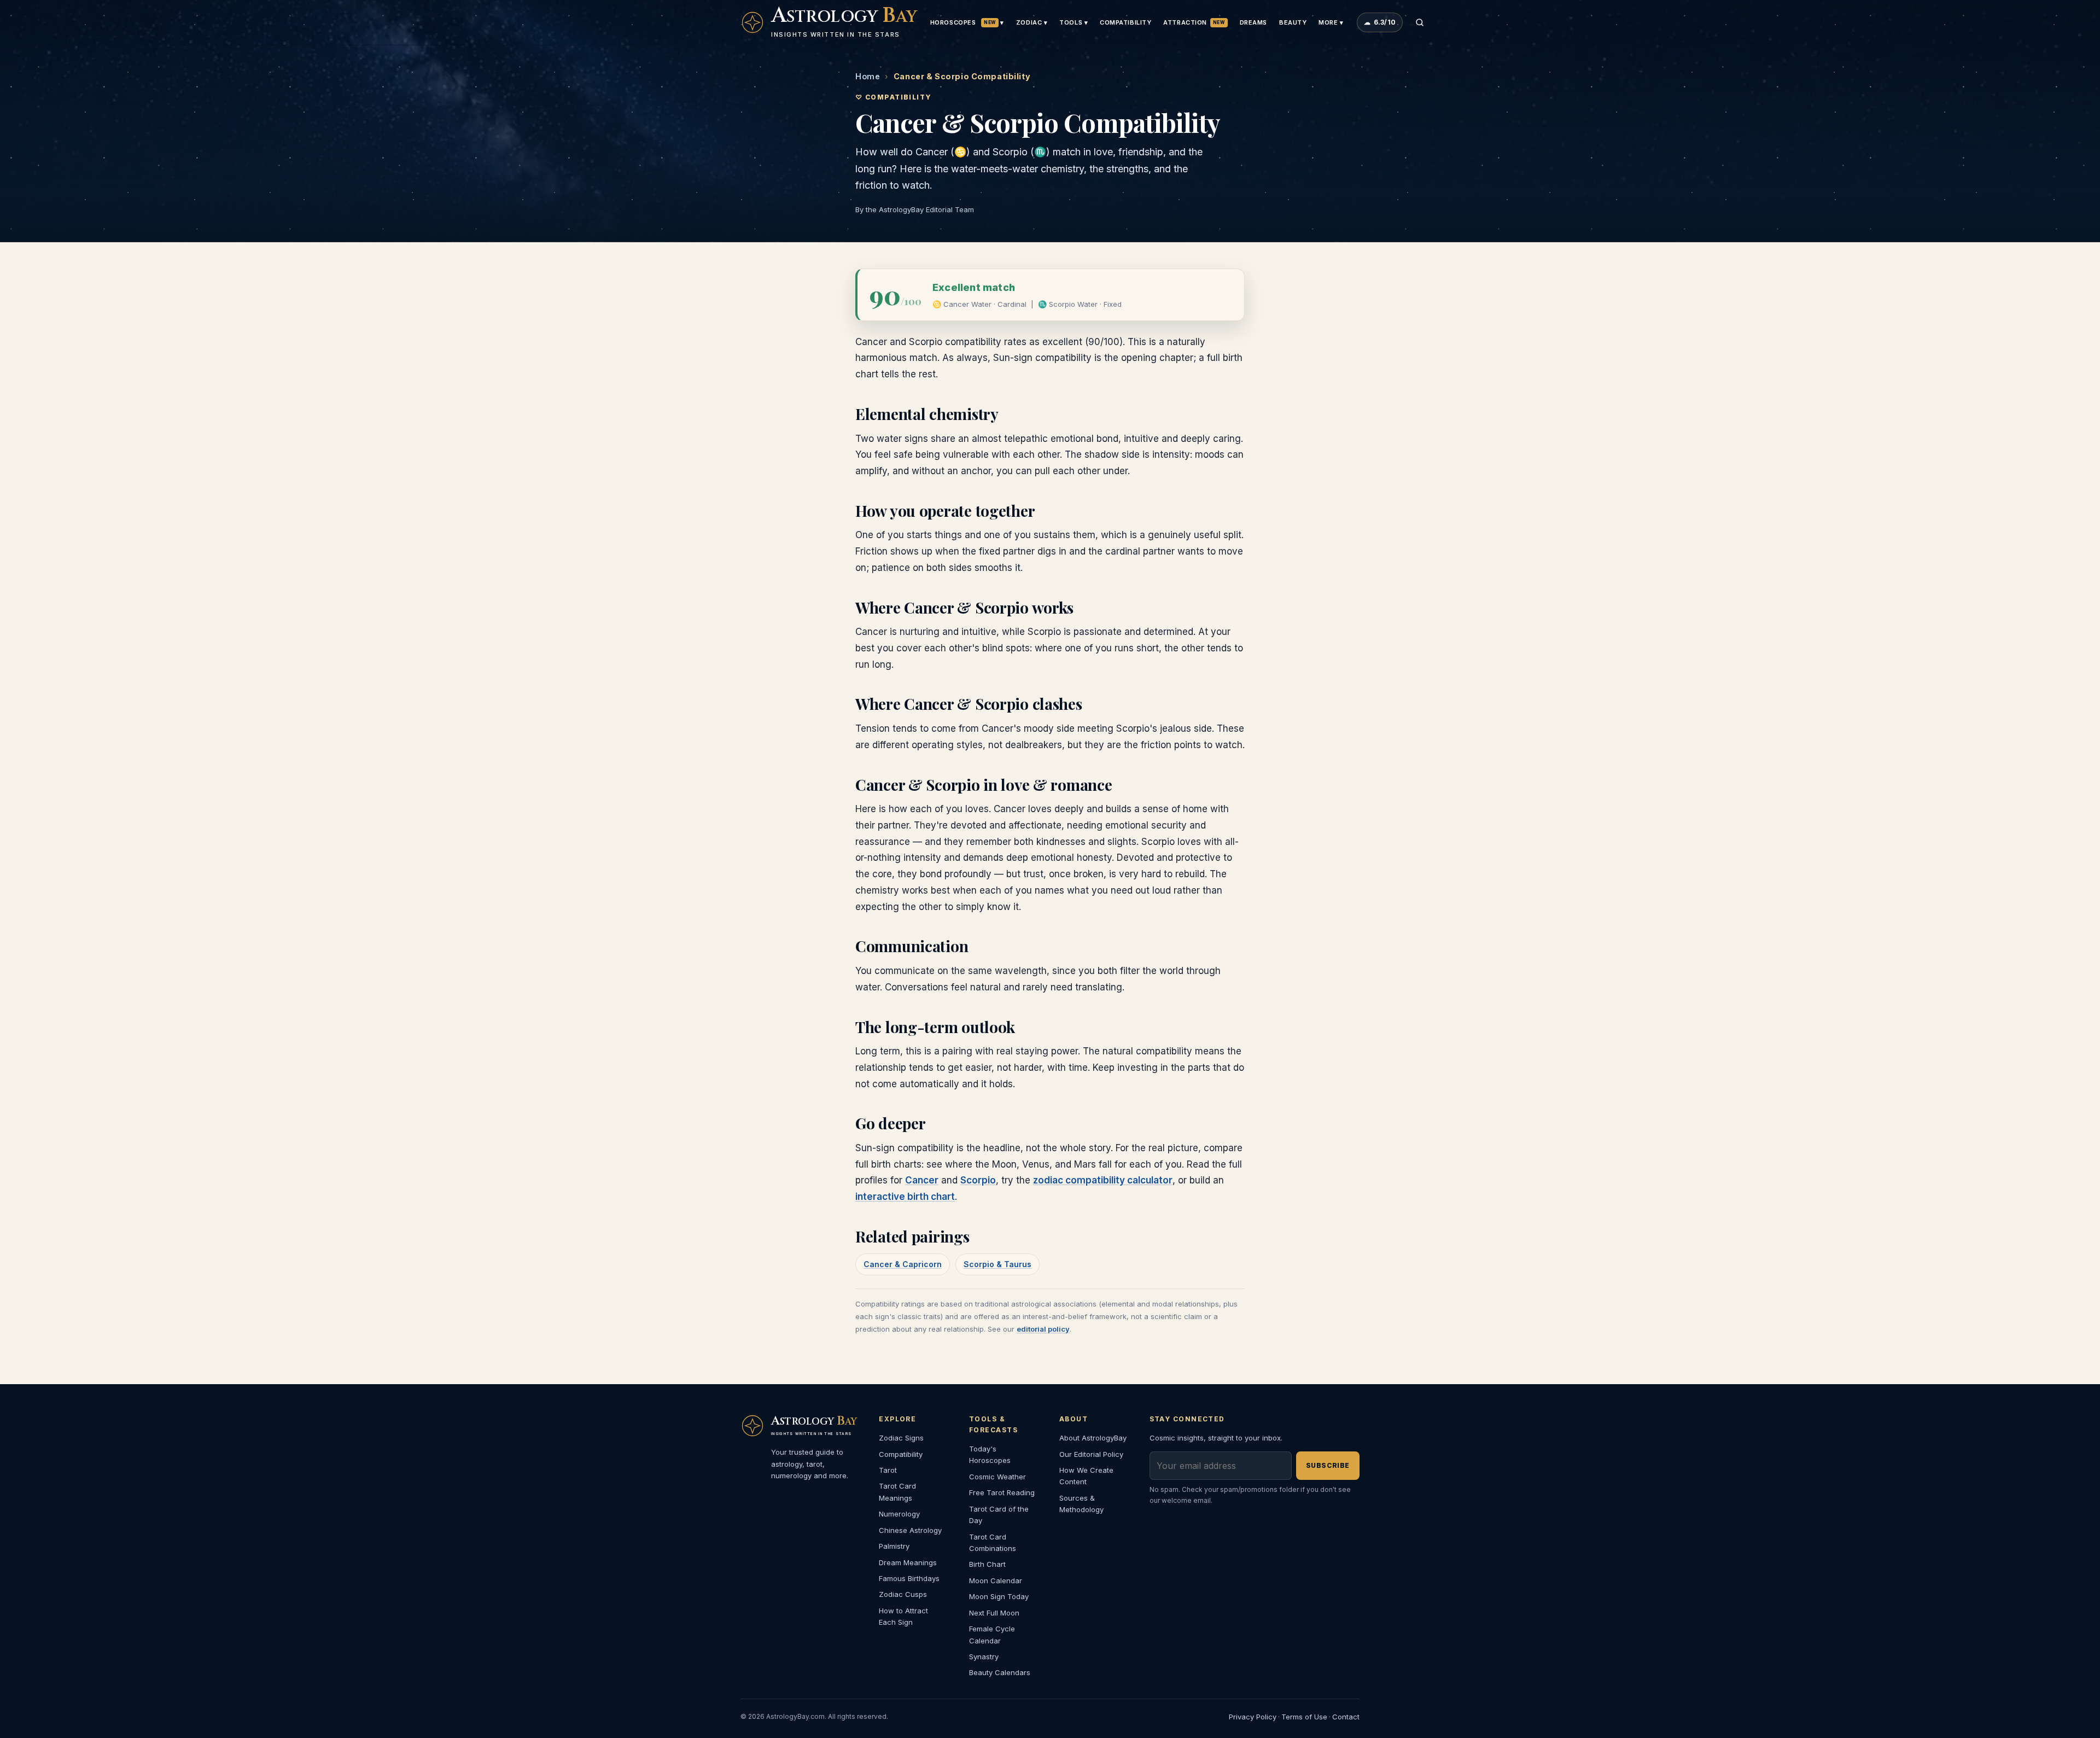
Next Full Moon (994, 1613)
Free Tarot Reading (1002, 1492)
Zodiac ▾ (1032, 22)
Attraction (1194, 22)
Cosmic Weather (997, 1477)
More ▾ (1331, 22)
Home (868, 76)
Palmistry (894, 1546)
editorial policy (1043, 1329)
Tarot (888, 1470)
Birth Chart (987, 1564)
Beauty (1293, 22)
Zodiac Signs (901, 1438)
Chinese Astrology (910, 1530)
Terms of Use (1304, 1717)
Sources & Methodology (1081, 1504)
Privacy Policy (1253, 1717)
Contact (1346, 1717)
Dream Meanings (908, 1562)
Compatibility (1125, 22)
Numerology (899, 1514)
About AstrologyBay (1093, 1438)
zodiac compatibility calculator (1103, 1180)
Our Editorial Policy (1091, 1454)
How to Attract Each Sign (903, 1616)
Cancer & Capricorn (903, 1264)
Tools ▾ (1074, 22)
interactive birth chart (905, 1197)
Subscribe (1328, 1465)
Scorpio (978, 1180)
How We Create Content (1086, 1476)
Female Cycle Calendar (992, 1634)
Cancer (922, 1180)
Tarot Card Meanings (897, 1492)
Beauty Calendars (1000, 1672)
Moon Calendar (996, 1580)
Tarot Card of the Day (999, 1515)
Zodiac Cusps (903, 1594)
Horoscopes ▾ (967, 22)
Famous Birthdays (909, 1578)
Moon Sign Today (999, 1596)
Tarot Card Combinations (993, 1542)
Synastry (984, 1657)
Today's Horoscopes (990, 1454)
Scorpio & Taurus (997, 1264)
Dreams (1253, 22)
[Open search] (1420, 22)
